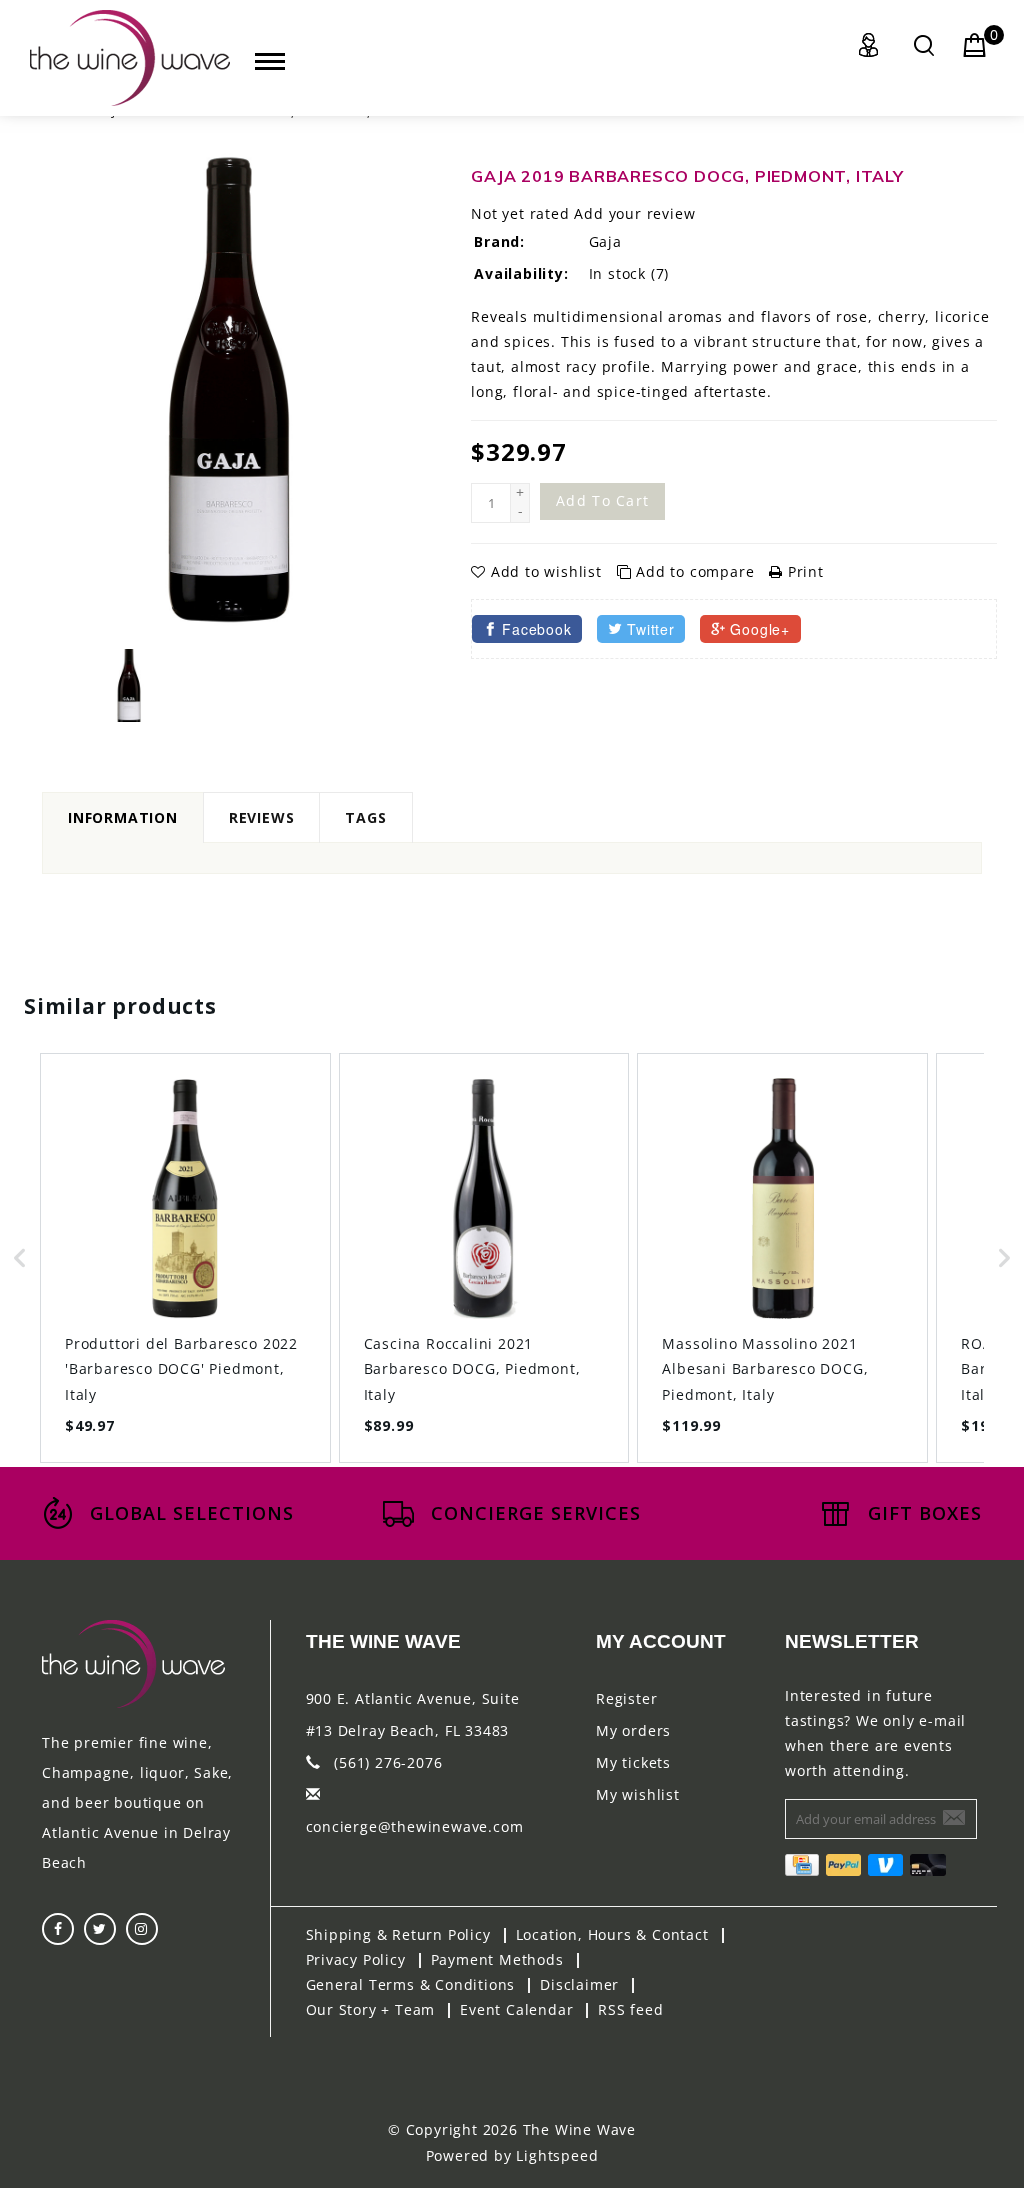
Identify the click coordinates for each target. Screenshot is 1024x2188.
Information (123, 817)
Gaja (605, 241)
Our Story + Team (371, 2009)
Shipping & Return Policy (398, 1934)
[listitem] (185, 1257)
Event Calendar (516, 2009)
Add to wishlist (546, 571)
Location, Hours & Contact (612, 1934)
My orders (633, 1730)
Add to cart (602, 500)
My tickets (633, 1762)
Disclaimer (579, 1984)
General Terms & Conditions (411, 1984)
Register (626, 1698)
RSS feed (630, 2009)
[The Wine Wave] (130, 58)
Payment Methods (497, 1959)
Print (803, 571)
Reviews (262, 817)
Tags (365, 817)
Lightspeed (557, 2155)
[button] (20, 1257)
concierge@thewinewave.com (415, 1826)
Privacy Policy (356, 1959)
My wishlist (638, 1794)
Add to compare (695, 571)
